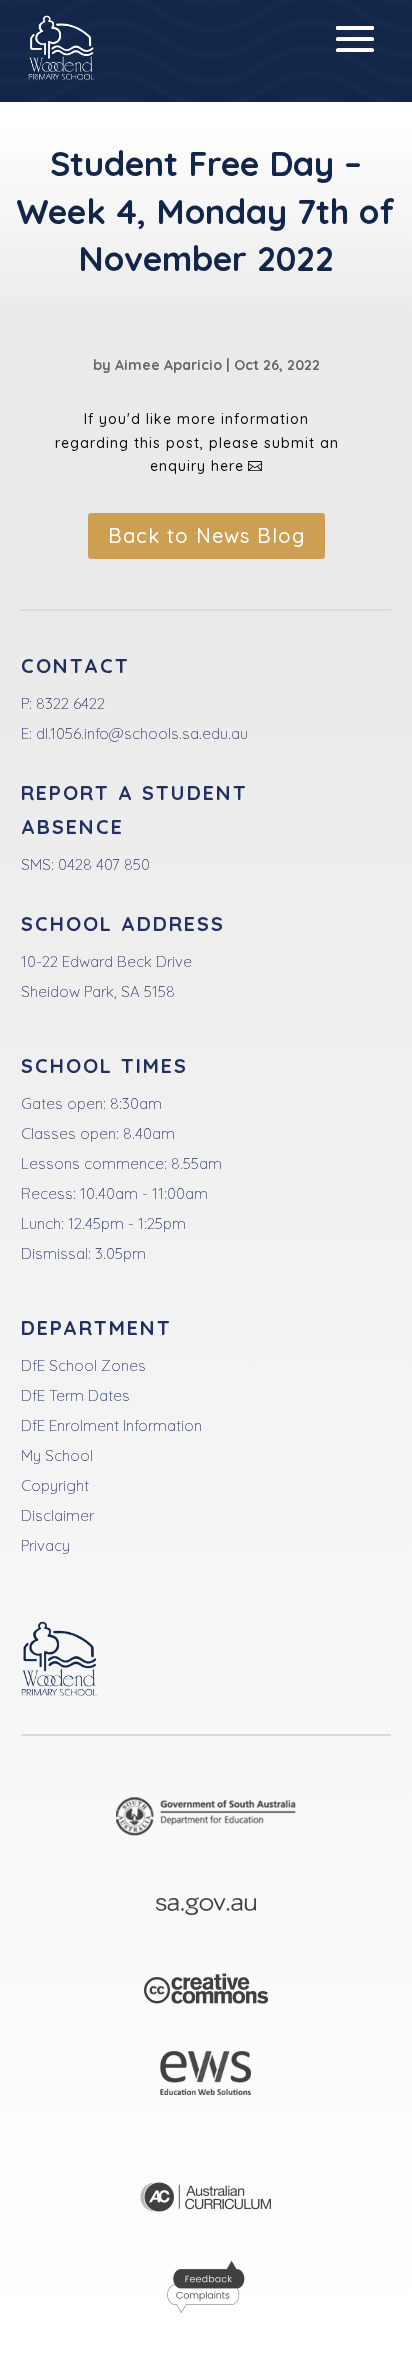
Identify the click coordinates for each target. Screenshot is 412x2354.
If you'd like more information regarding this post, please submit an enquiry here (197, 443)
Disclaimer (57, 1515)
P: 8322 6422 (63, 703)
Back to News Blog (206, 535)
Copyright (55, 1485)
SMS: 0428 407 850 (85, 864)
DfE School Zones (83, 1365)
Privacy (45, 1545)
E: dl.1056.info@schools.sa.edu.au (134, 733)
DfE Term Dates (75, 1395)
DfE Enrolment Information (111, 1425)
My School (57, 1455)
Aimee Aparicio (168, 365)
